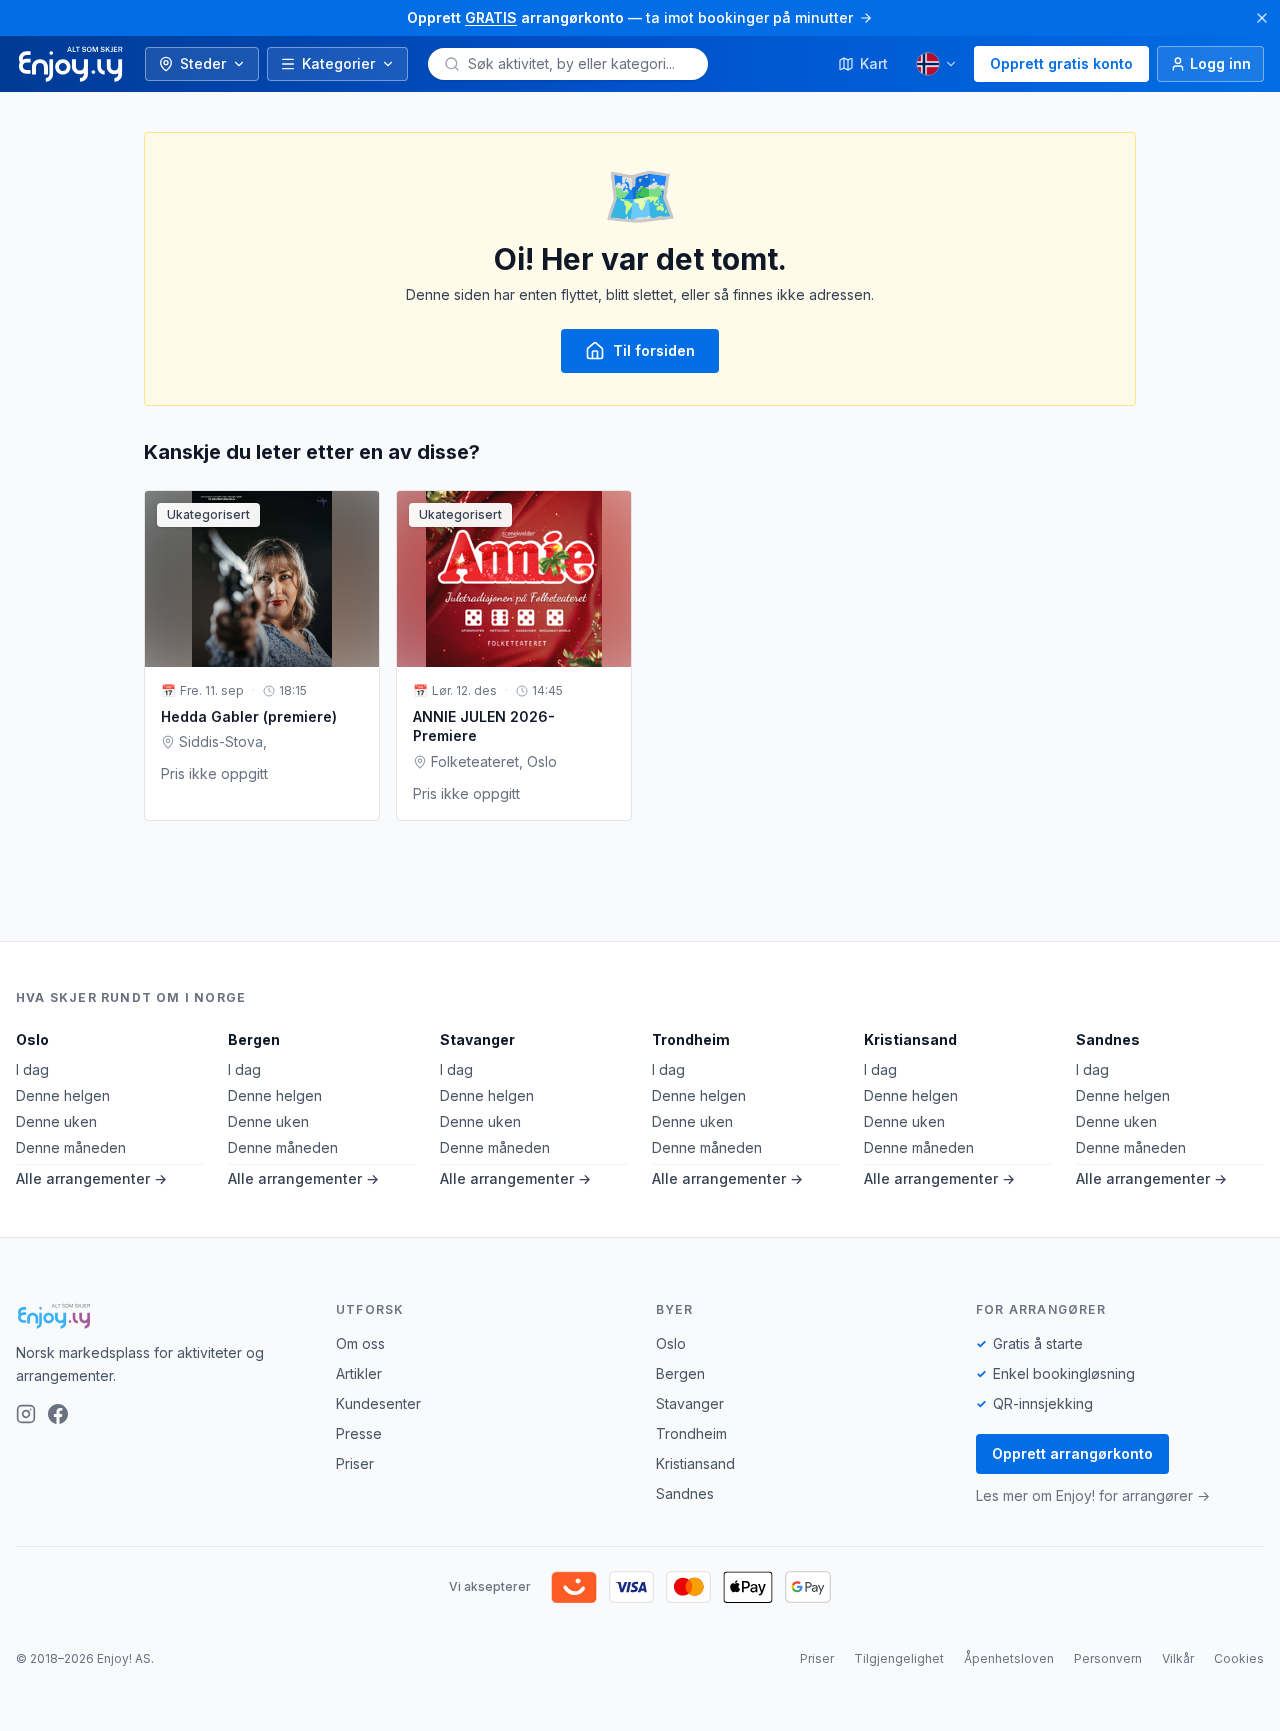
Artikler (359, 1373)
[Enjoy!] (160, 1316)
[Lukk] (1262, 18)
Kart (874, 63)
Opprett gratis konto (1061, 63)
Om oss (360, 1343)
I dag (32, 1069)
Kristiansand (910, 1039)
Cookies (1239, 1658)
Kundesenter (378, 1403)
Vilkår (1178, 1658)
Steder (203, 63)
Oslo (32, 1039)
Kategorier (338, 63)
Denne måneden (71, 1147)
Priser (355, 1463)
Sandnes (1108, 1039)
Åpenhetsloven (1009, 1658)
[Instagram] (26, 1414)
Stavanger (477, 1039)
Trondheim (691, 1039)
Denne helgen (63, 1095)
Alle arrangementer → (91, 1178)
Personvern (1108, 1658)
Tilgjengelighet (899, 1658)
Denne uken (56, 1121)
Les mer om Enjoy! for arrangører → (1093, 1495)
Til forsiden (654, 350)
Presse (359, 1433)
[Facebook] (58, 1414)
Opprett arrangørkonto (1072, 1453)
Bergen (254, 1039)
